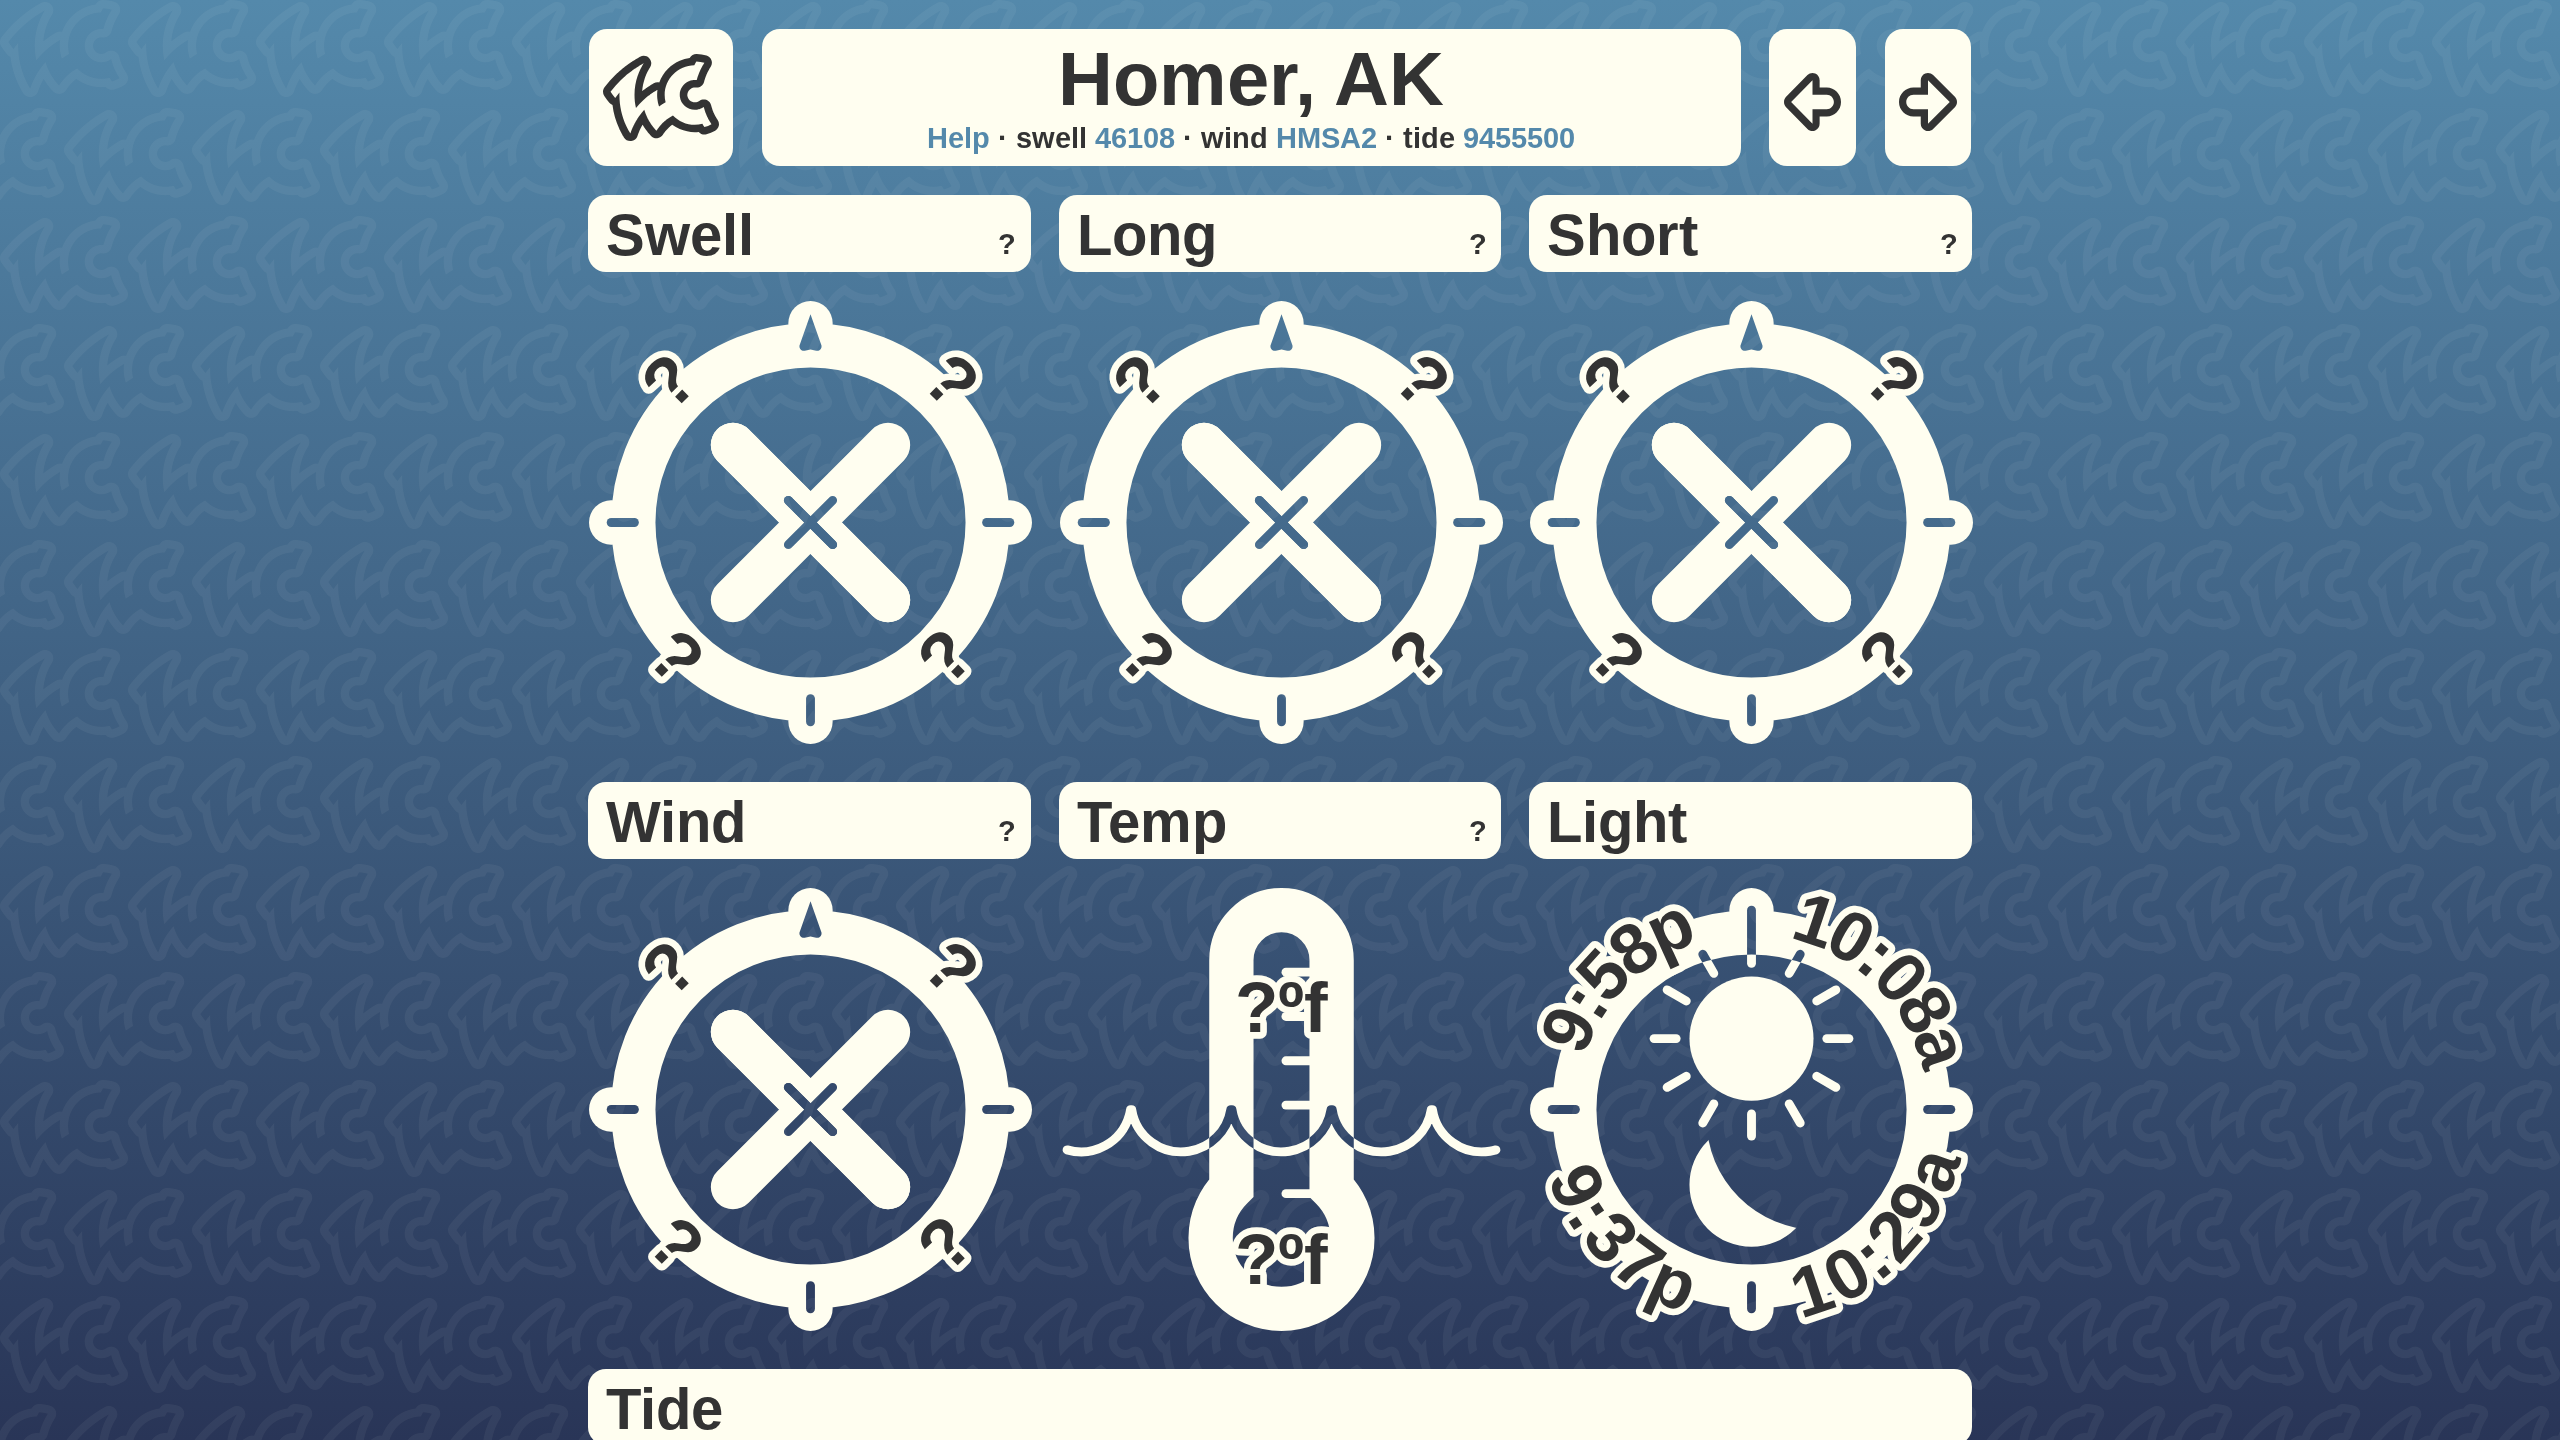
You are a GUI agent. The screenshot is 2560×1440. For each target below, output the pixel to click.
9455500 (1519, 138)
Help (958, 138)
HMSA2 (1326, 138)
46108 (1135, 138)
